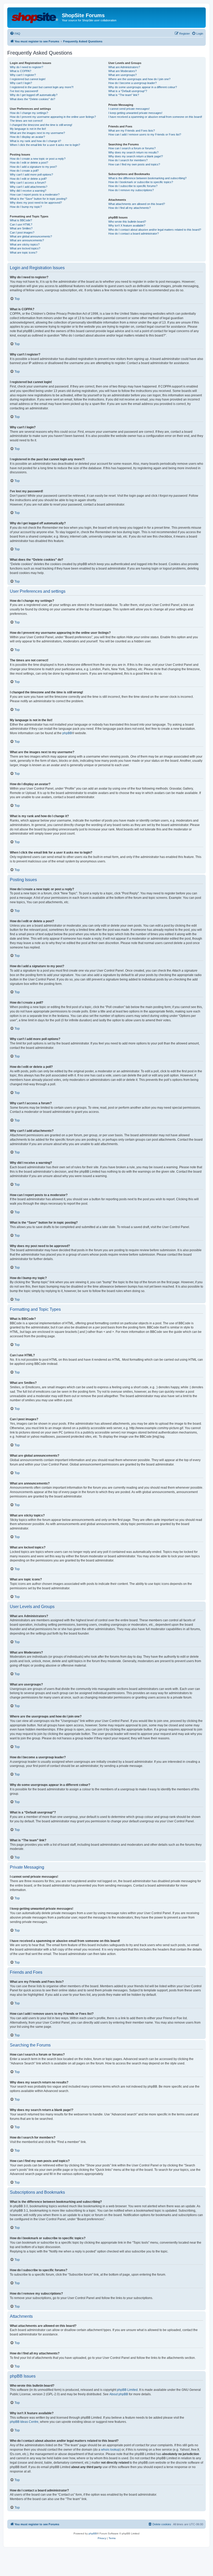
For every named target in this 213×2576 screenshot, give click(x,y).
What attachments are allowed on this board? (137, 204)
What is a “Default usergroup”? (128, 91)
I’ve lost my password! (24, 91)
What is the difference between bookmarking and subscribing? (147, 178)
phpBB (67, 733)
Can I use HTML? (21, 224)
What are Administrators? (124, 67)
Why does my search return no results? (133, 152)
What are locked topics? (25, 248)
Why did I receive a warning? (28, 191)
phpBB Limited (127, 2390)
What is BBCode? (21, 220)
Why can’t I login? (21, 83)
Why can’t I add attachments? (29, 187)
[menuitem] (15, 34)
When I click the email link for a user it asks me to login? (45, 145)
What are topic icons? (24, 253)
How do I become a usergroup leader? (132, 83)
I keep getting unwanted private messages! (135, 113)
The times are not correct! (26, 121)
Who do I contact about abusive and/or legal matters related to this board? (155, 230)
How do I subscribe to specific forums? (133, 186)
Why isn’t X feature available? (127, 225)
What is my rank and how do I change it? (35, 141)
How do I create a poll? (24, 171)
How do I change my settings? (29, 113)
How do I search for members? (128, 160)
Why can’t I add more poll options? (31, 175)
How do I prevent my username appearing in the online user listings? (53, 117)
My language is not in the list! (28, 129)
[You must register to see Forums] (35, 17)
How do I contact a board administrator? (134, 234)
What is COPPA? (21, 71)
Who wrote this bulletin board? (127, 222)
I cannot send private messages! (129, 109)
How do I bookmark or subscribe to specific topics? (141, 182)
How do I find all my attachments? (129, 208)
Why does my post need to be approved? (36, 203)
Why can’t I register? (23, 75)
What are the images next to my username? (37, 133)
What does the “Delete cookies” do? (32, 99)
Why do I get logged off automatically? (34, 95)
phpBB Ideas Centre (24, 2422)
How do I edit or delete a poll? (28, 179)
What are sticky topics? (25, 244)
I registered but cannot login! (28, 79)
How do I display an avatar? (27, 137)
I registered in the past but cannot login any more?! (42, 87)
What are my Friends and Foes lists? (132, 131)
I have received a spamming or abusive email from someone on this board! (155, 117)
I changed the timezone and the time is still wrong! (41, 125)
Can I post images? (22, 233)
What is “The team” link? (124, 95)
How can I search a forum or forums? (132, 148)
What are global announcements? (31, 236)
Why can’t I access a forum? (28, 183)
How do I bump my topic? (26, 207)
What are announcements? (27, 240)
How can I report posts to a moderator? (35, 195)
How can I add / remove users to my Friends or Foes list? (145, 134)
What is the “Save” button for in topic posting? (38, 199)
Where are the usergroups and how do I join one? (139, 79)
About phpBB (119, 2394)
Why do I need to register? (26, 67)
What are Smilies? (21, 228)
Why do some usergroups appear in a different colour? (143, 87)
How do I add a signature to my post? (33, 167)
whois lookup (110, 2450)
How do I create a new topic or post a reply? (38, 159)
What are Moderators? (122, 71)
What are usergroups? (122, 75)
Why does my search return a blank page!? (136, 156)
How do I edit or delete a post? (29, 163)
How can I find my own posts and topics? (134, 164)
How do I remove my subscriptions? (131, 190)
